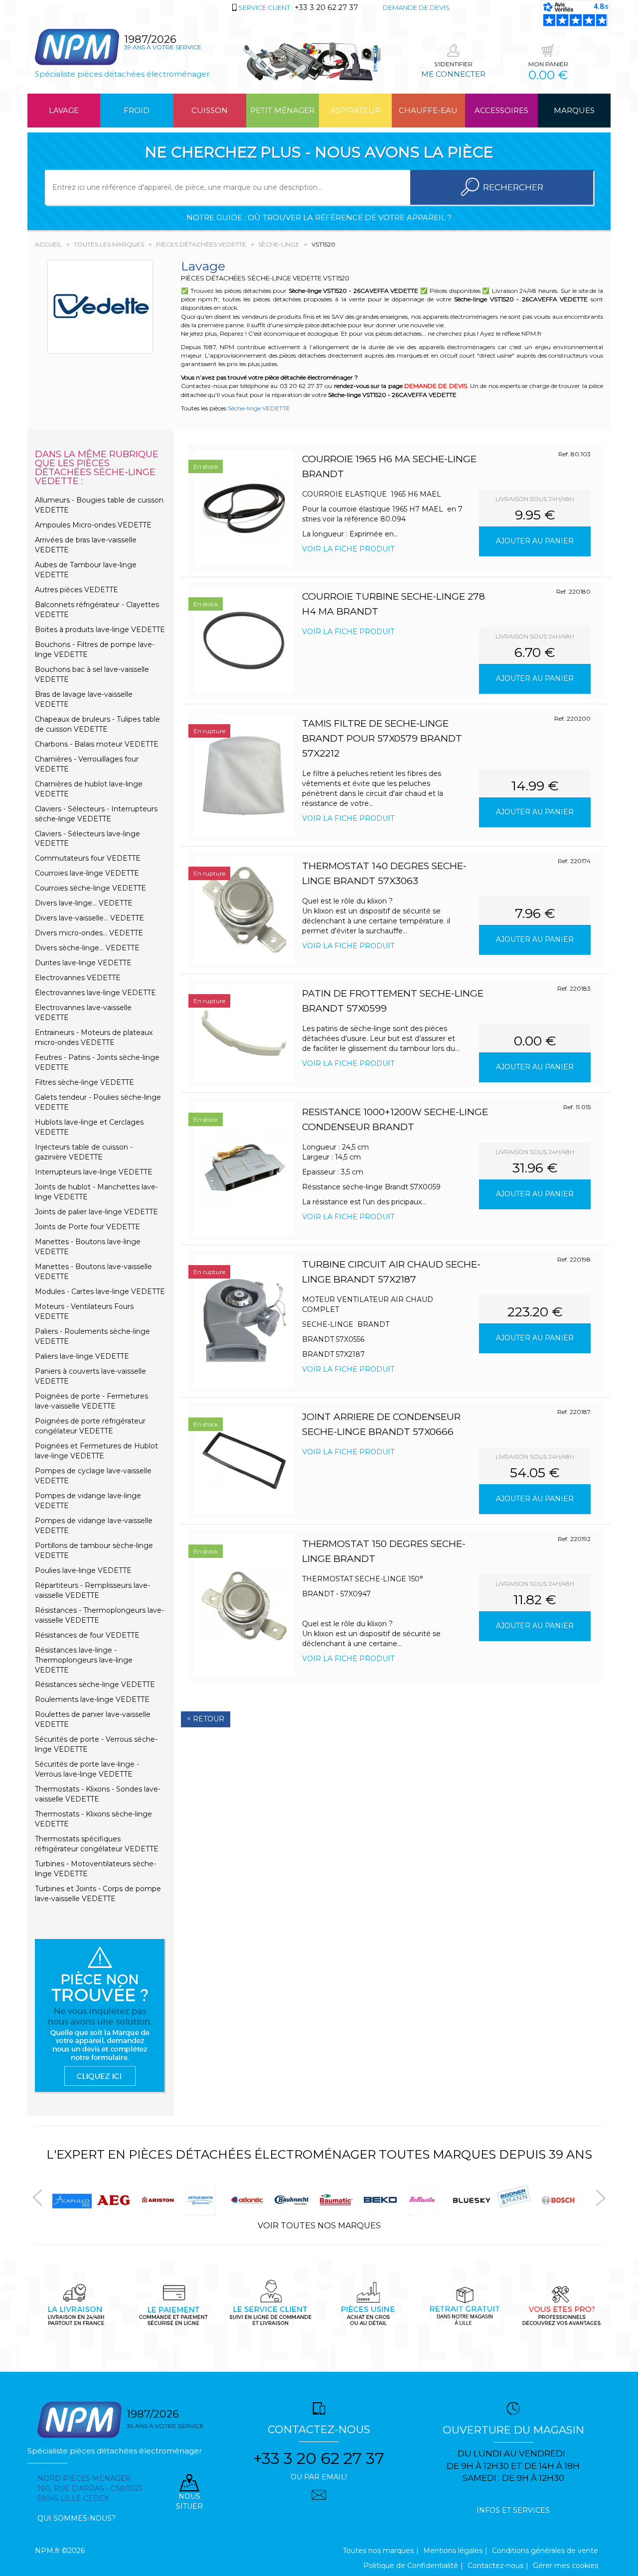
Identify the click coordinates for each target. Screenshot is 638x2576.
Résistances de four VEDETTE (87, 1635)
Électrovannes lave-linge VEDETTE (95, 993)
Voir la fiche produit (348, 549)
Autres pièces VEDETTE (77, 590)
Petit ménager (282, 110)
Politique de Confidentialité (411, 2566)
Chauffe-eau (428, 110)
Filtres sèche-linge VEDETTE (84, 1082)
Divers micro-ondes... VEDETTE (89, 933)
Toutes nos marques (378, 2551)
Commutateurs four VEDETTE (88, 858)
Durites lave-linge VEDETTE (83, 963)
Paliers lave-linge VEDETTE (82, 1356)
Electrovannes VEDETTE (78, 978)
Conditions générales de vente (545, 2551)
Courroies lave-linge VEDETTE (87, 873)
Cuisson (210, 110)
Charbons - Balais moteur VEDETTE (97, 744)
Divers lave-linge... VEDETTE (84, 903)
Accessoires (501, 110)
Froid (137, 110)
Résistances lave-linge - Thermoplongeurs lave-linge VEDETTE (84, 1660)
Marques (574, 110)
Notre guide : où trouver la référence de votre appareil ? (319, 217)
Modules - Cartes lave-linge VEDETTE (100, 1291)
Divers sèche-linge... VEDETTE (87, 948)
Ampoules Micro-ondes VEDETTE (93, 525)
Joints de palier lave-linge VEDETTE (96, 1212)
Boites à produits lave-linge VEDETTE (100, 630)
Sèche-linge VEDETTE (259, 408)
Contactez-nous (495, 2566)
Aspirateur (355, 110)
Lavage (64, 110)
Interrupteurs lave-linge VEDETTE (94, 1172)
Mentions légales (453, 2551)
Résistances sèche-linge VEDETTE (95, 1684)
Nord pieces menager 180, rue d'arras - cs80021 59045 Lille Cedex (90, 2488)
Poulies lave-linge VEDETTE (83, 1570)
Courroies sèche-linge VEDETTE (90, 888)
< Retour (206, 1719)
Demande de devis (416, 7)
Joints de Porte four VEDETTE (87, 1227)
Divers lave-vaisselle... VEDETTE (89, 918)
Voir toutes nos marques (319, 2226)
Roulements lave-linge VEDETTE (92, 1699)
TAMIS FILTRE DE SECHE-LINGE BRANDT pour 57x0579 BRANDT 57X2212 (382, 738)
